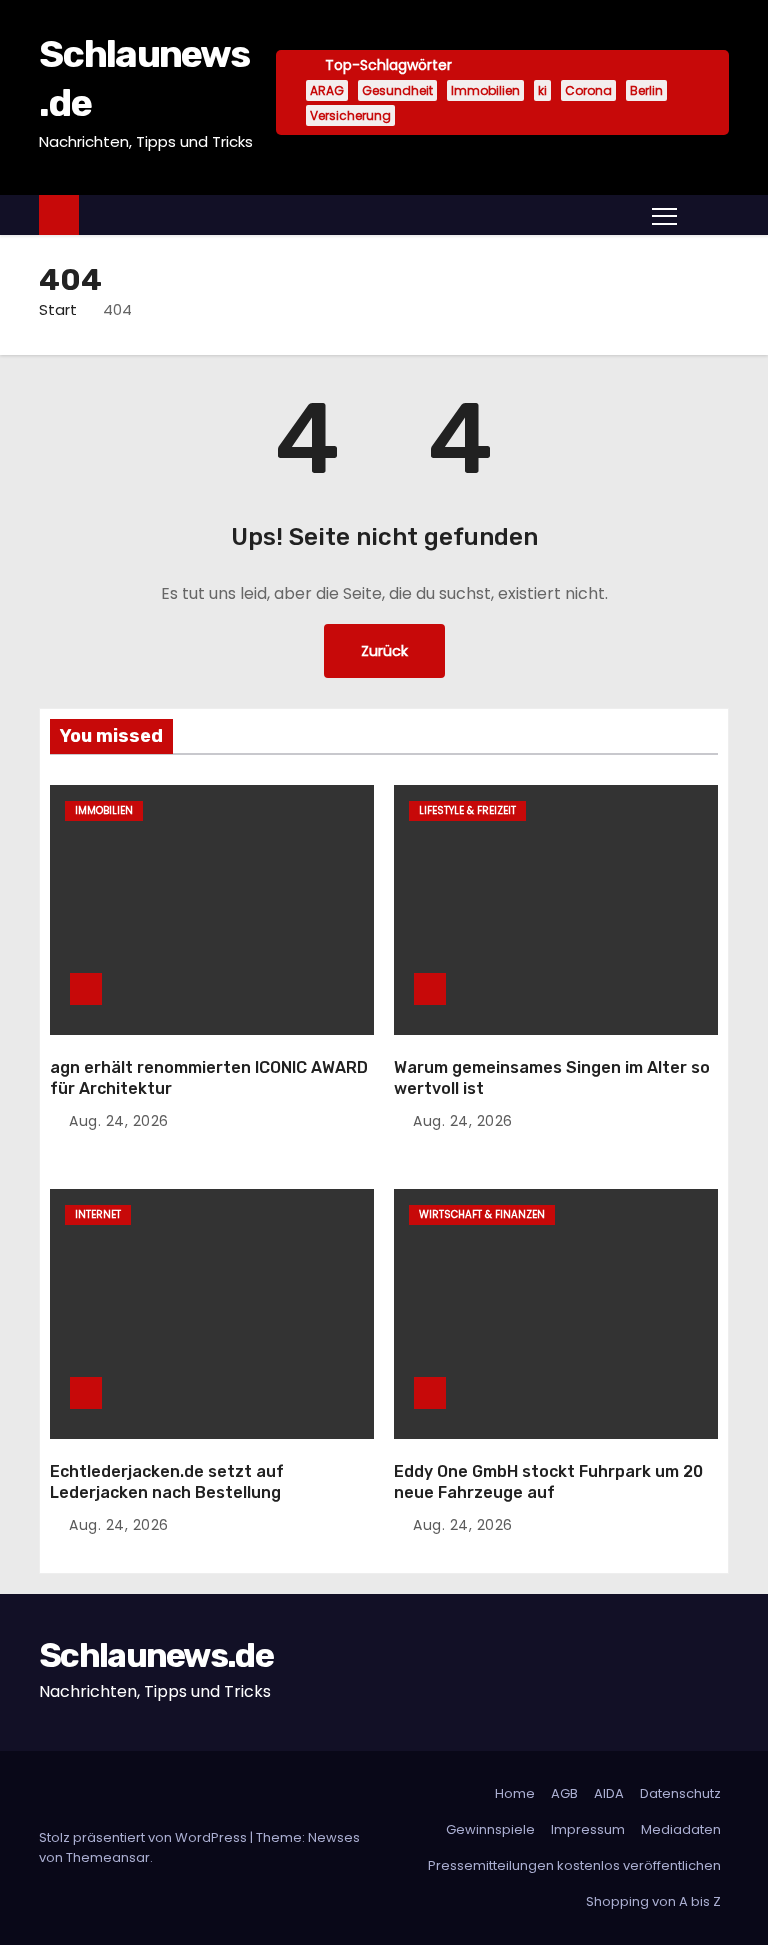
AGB (564, 1793)
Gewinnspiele (490, 1829)
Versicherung (350, 115)
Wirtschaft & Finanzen (482, 1214)
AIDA (609, 1793)
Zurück (384, 651)
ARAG (327, 90)
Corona (588, 90)
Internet (98, 1214)
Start (58, 309)
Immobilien (485, 90)
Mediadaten (681, 1829)
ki (542, 90)
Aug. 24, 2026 (119, 1121)
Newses (334, 1837)
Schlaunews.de (156, 1655)
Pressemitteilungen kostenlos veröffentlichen (574, 1865)
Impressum (588, 1829)
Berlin (646, 90)
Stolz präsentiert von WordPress (144, 1837)
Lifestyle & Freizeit (467, 810)
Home (515, 1793)
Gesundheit (397, 90)
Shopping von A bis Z (653, 1901)
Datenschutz (680, 1793)
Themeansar (108, 1857)
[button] (708, 214)
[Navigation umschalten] (664, 215)
